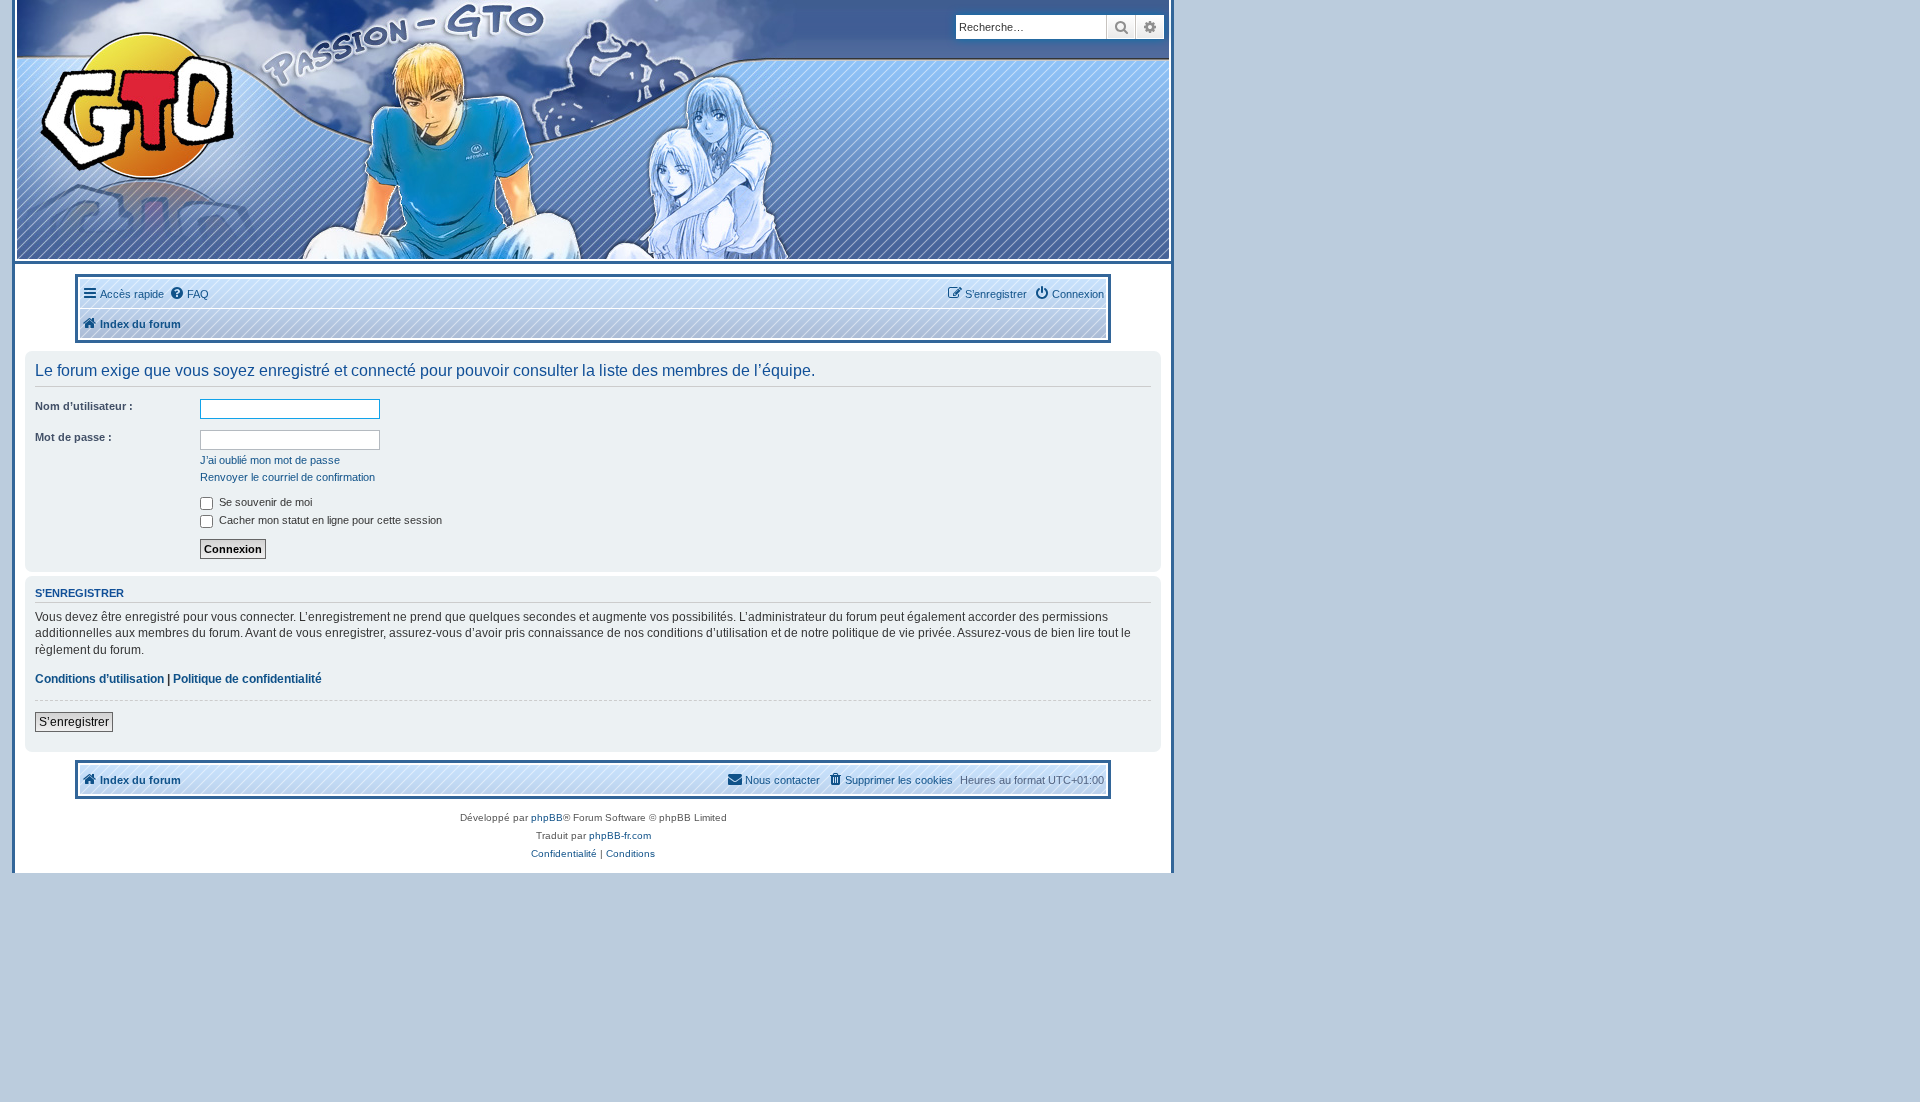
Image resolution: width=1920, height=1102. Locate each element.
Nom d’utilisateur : (84, 406)
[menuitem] (189, 294)
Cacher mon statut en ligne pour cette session (329, 520)
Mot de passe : (73, 437)
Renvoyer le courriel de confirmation (287, 477)
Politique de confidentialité (247, 679)
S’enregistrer (74, 722)
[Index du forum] (391, 129)
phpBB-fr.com (620, 835)
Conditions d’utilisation (99, 679)
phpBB (547, 817)
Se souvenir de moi (264, 502)
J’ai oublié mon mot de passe (270, 460)
